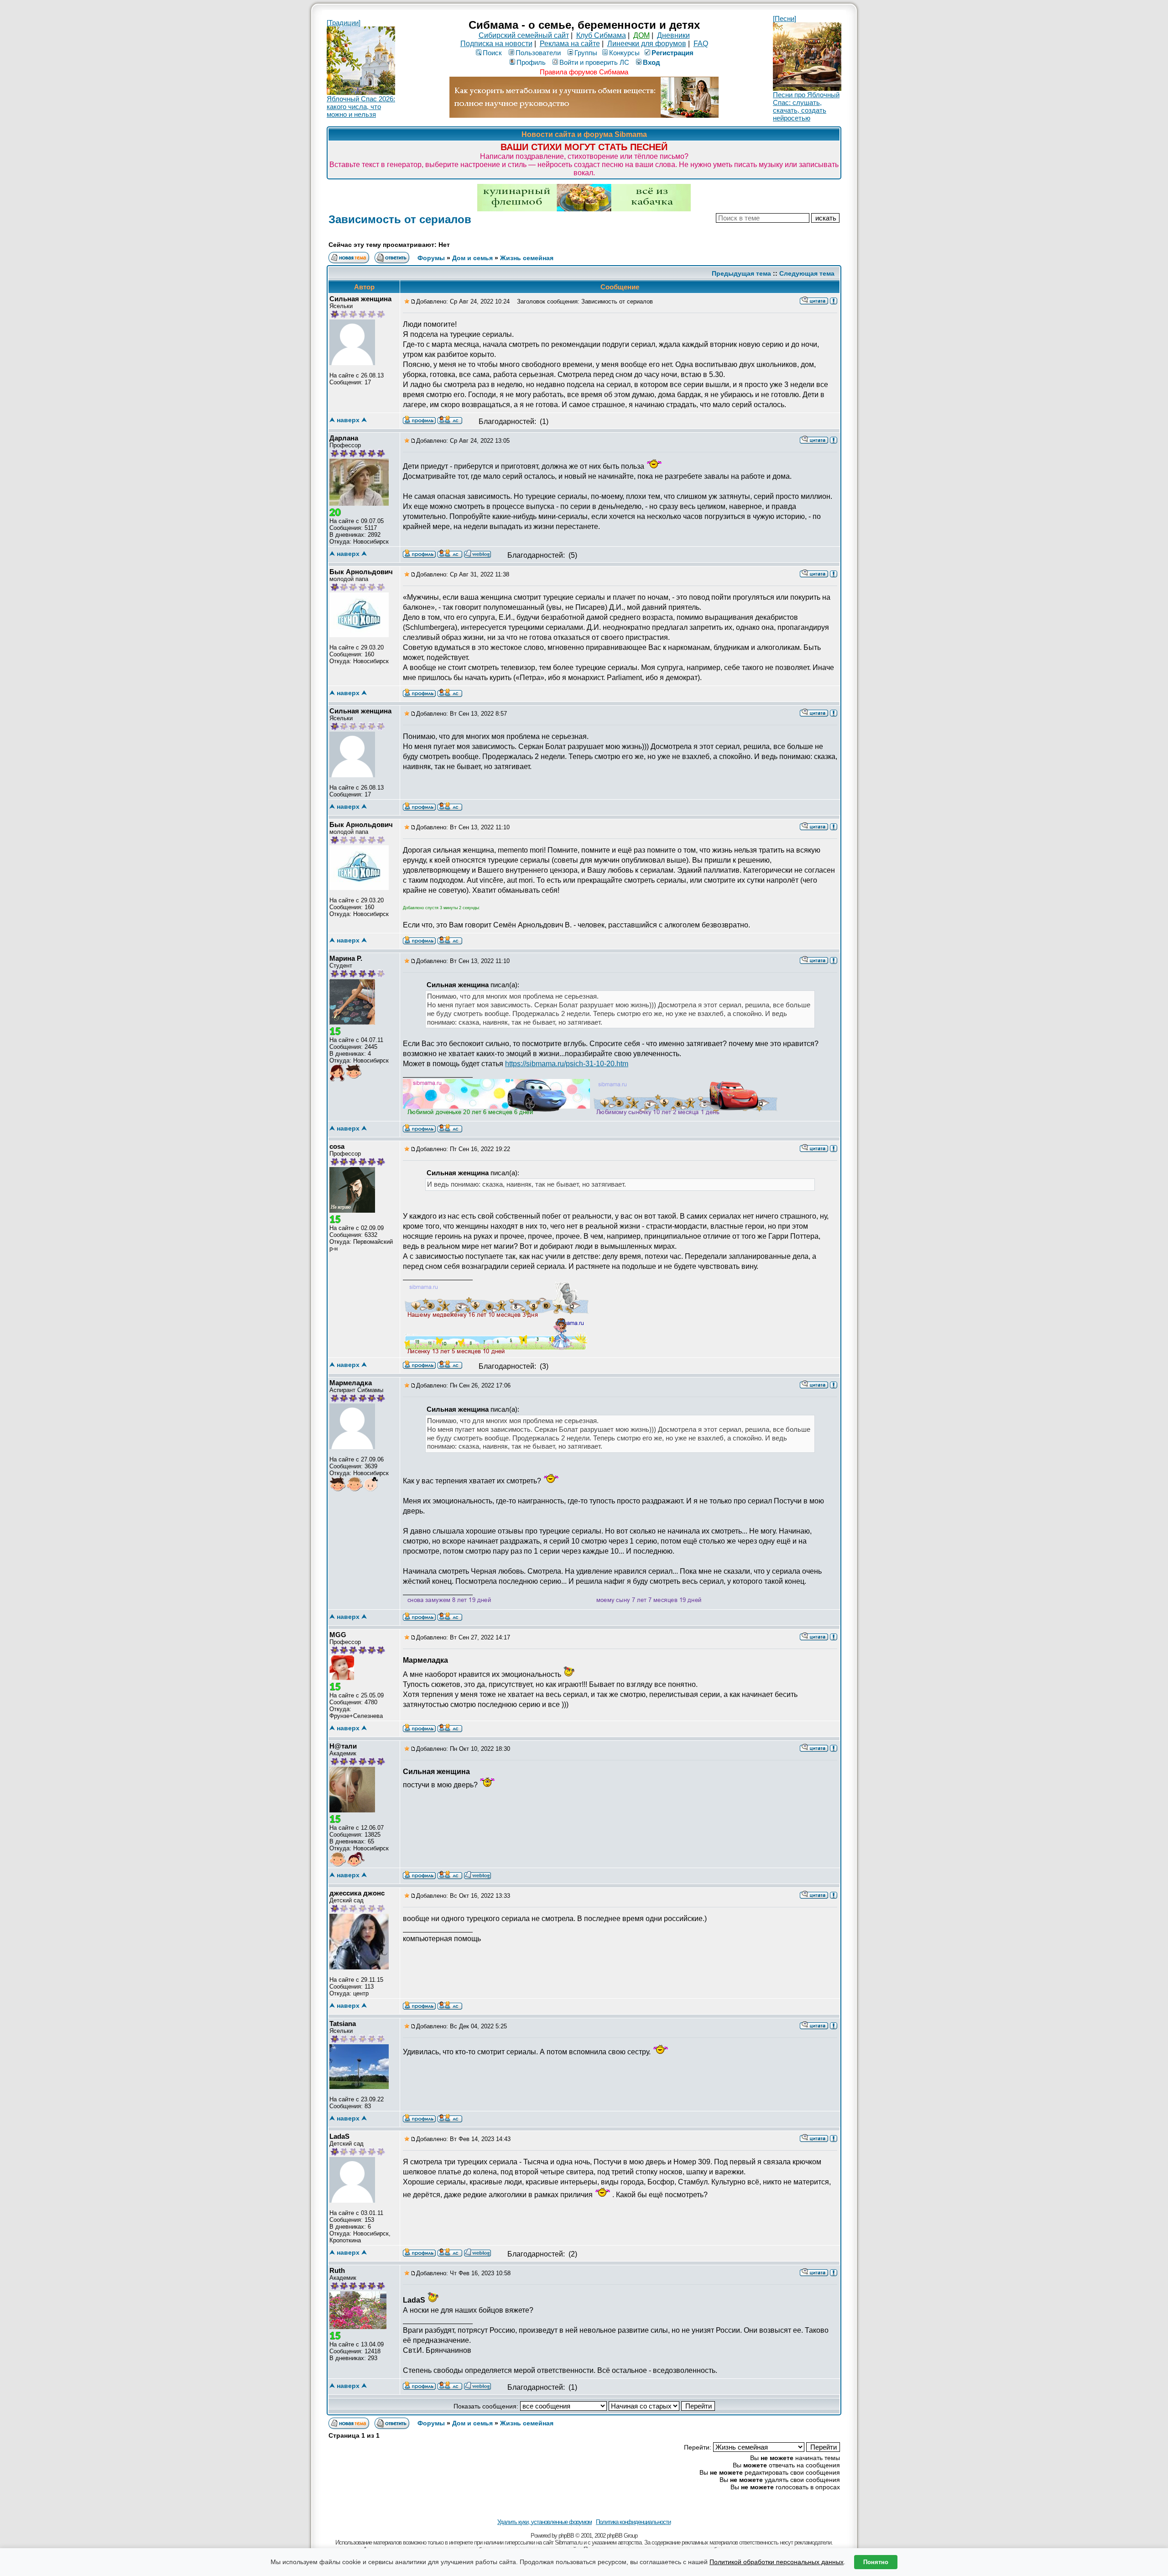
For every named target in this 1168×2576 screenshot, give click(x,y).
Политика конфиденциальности (633, 2522)
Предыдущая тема (741, 273)
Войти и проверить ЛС (594, 62)
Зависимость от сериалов (400, 219)
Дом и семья (472, 258)
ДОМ (641, 35)
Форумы (431, 258)
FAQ (701, 44)
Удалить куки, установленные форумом (545, 2522)
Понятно (876, 2562)
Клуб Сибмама (601, 35)
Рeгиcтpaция (673, 53)
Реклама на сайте (570, 44)
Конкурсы (624, 53)
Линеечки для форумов (647, 44)
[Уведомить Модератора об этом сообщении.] (834, 300)
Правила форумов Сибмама (584, 72)
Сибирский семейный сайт (524, 35)
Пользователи (538, 53)
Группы (586, 53)
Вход (652, 62)
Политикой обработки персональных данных (777, 2562)
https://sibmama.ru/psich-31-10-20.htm (567, 1064)
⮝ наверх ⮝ (348, 420)
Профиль (531, 62)
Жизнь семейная (527, 258)
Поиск (492, 53)
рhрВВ (566, 2536)
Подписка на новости (496, 44)
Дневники (673, 35)
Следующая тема (807, 273)
